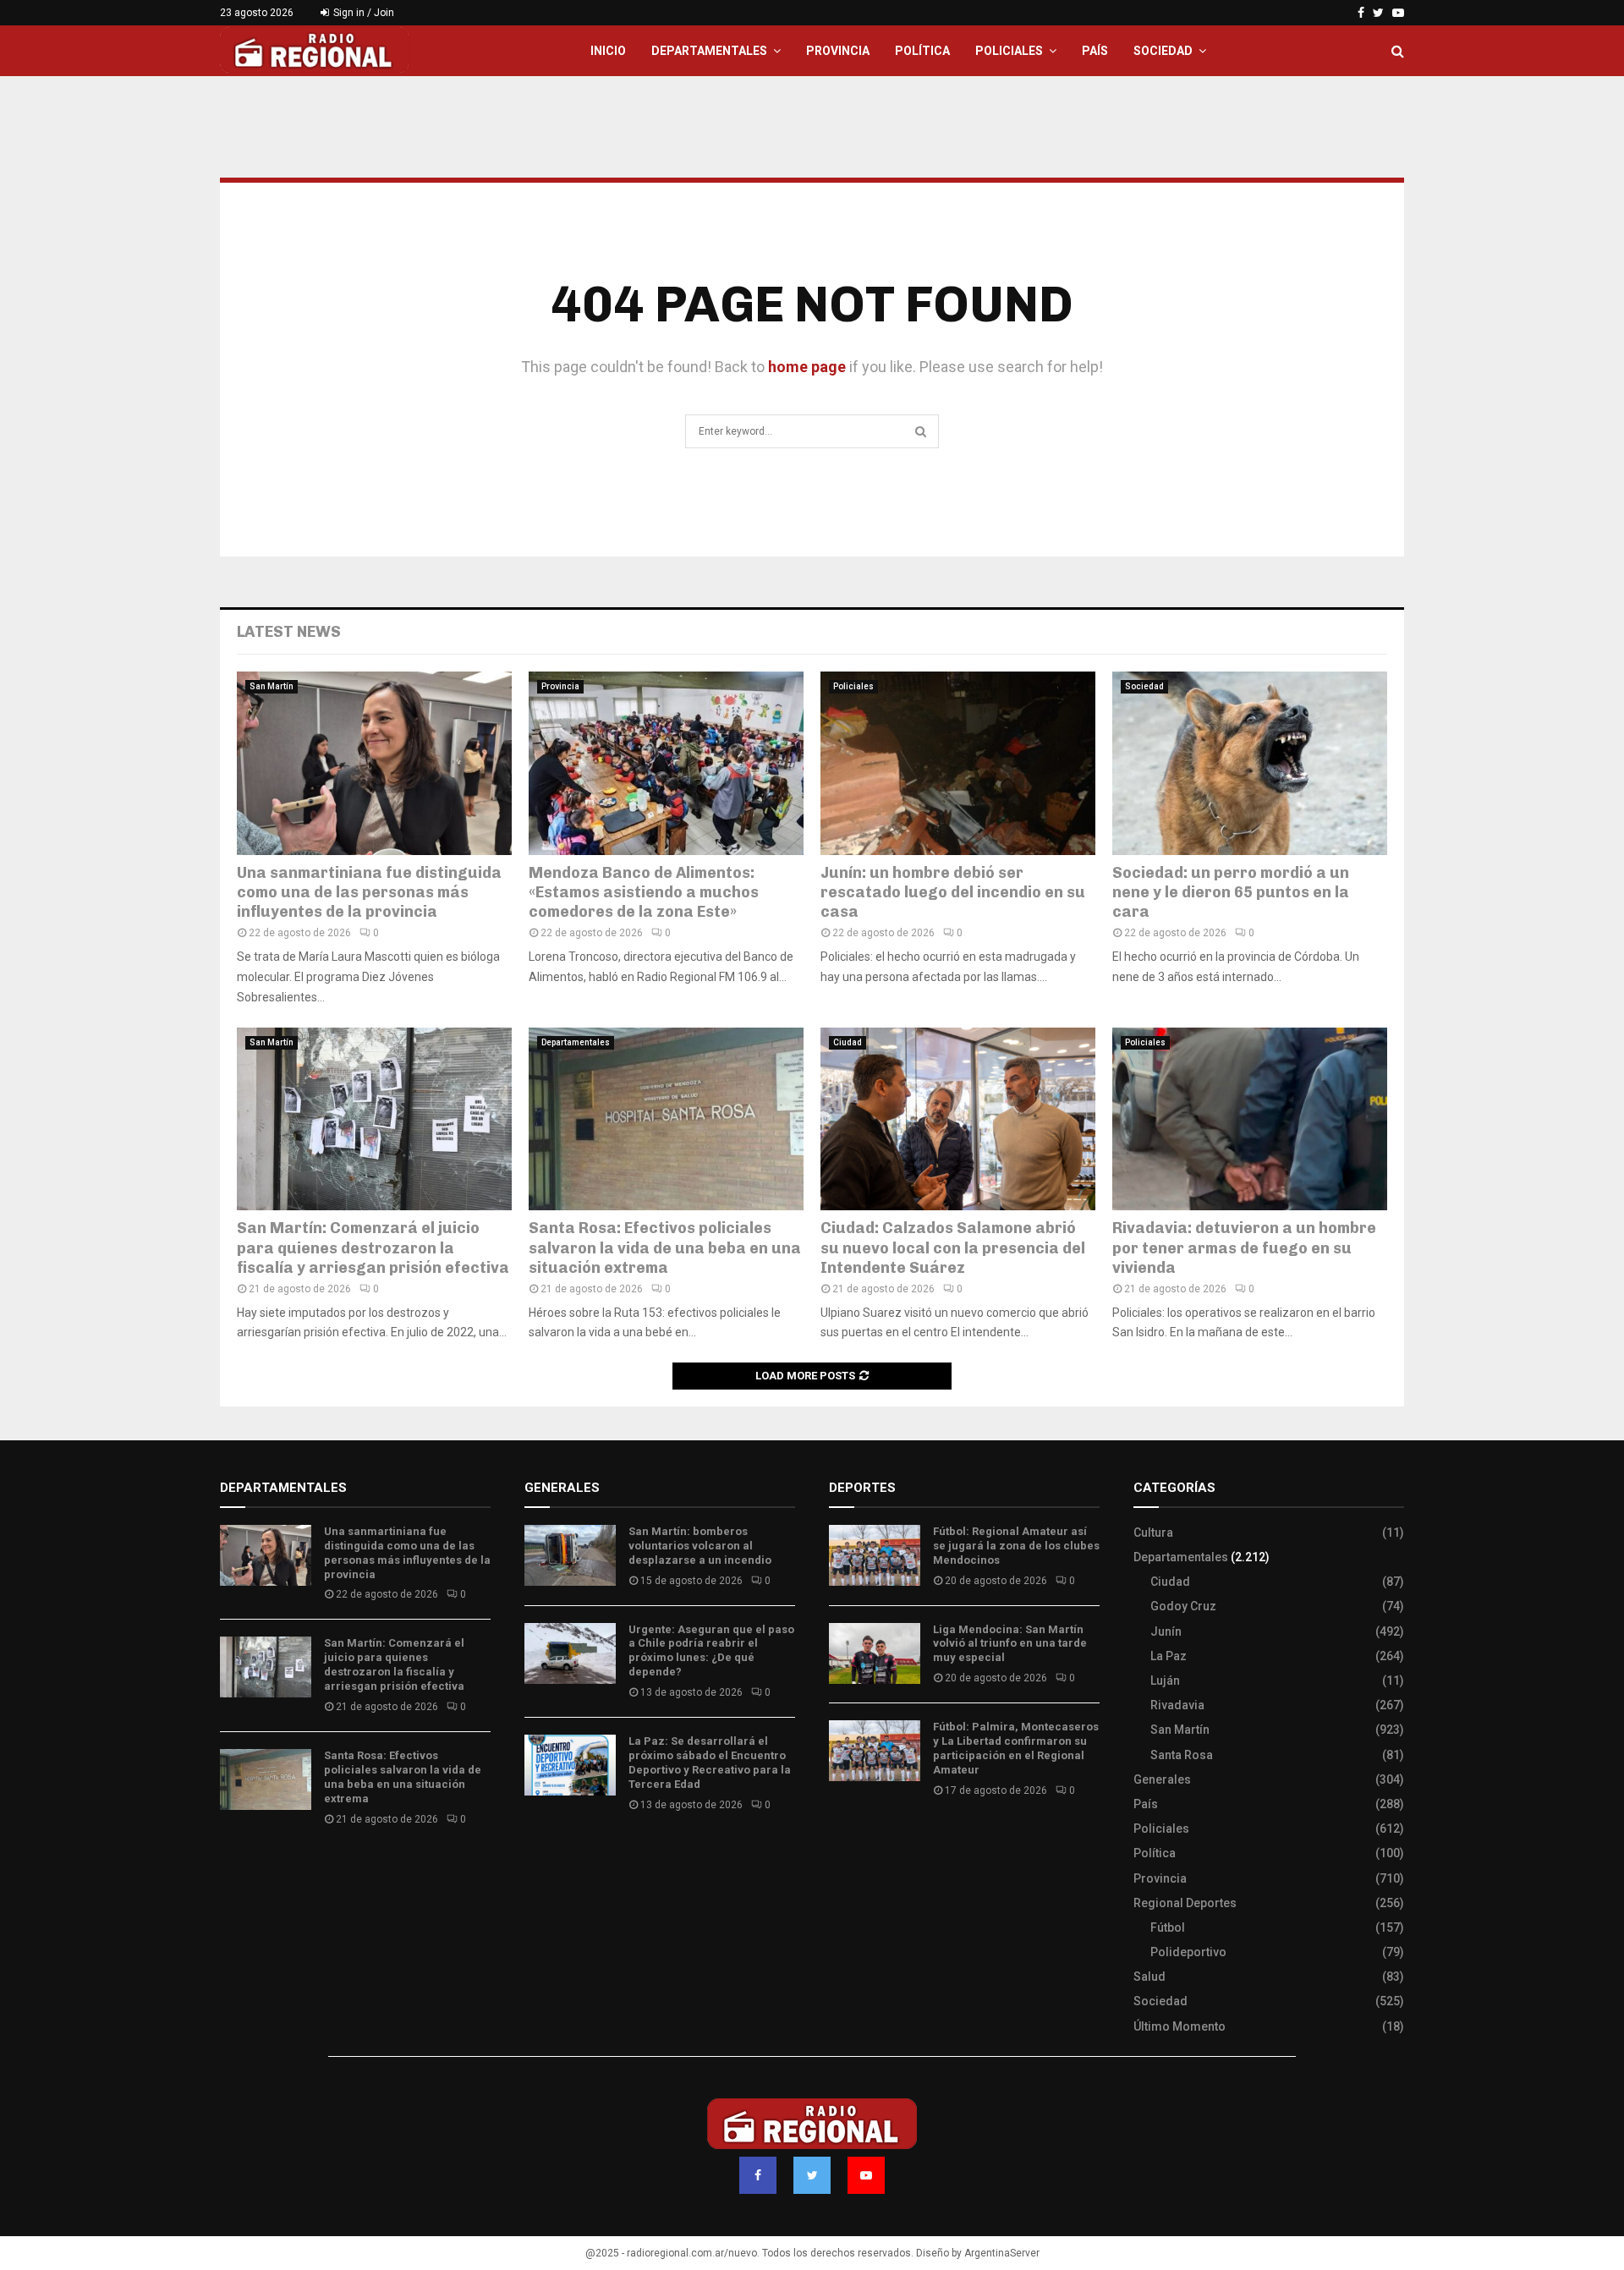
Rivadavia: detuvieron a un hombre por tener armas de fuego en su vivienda (1244, 1248)
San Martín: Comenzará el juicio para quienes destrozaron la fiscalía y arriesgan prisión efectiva (373, 1248)
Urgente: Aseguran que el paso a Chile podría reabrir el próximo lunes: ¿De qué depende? (711, 1651)
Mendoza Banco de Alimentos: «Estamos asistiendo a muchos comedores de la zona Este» (644, 893)
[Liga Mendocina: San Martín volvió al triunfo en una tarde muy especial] (875, 1653)
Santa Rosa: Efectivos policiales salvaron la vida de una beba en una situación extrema (665, 1248)
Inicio (608, 51)
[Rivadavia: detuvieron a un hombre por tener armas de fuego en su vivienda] (1250, 1119)
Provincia (838, 51)
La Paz (1169, 1656)
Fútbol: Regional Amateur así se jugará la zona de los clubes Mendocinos (1016, 1546)
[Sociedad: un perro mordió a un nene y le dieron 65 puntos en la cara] (1250, 763)
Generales (1162, 1779)
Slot (841, 1840)
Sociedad (1163, 51)
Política (922, 51)
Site (863, 1840)
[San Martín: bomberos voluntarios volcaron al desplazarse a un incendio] (570, 1555)
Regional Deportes (1185, 1903)
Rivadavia (1177, 1705)
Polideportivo (1188, 1952)
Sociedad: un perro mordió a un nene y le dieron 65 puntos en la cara (1231, 893)
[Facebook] (758, 2175)
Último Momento (1180, 2026)
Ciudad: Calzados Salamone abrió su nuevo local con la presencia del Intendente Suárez (953, 1248)
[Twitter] (812, 2175)
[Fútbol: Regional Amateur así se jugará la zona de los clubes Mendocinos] (875, 1555)
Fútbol (1168, 1927)
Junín (1166, 1631)
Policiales (1009, 51)
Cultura (1153, 1533)
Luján (1165, 1681)
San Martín (272, 686)
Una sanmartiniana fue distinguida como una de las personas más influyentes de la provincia (369, 893)
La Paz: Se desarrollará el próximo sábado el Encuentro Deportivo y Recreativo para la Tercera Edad (710, 1763)
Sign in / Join (362, 13)
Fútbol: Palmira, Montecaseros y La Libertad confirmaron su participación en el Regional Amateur (1016, 1748)
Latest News (289, 632)
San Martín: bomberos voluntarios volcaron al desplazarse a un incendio (700, 1546)
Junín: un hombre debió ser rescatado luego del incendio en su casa (953, 893)
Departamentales (709, 51)
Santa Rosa (1182, 1755)
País (1095, 51)
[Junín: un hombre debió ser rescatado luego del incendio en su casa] (958, 763)
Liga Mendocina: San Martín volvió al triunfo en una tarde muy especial (1010, 1644)
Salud (1149, 1977)
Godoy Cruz (1183, 1606)
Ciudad (848, 1042)
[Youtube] (866, 2175)
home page (807, 367)
